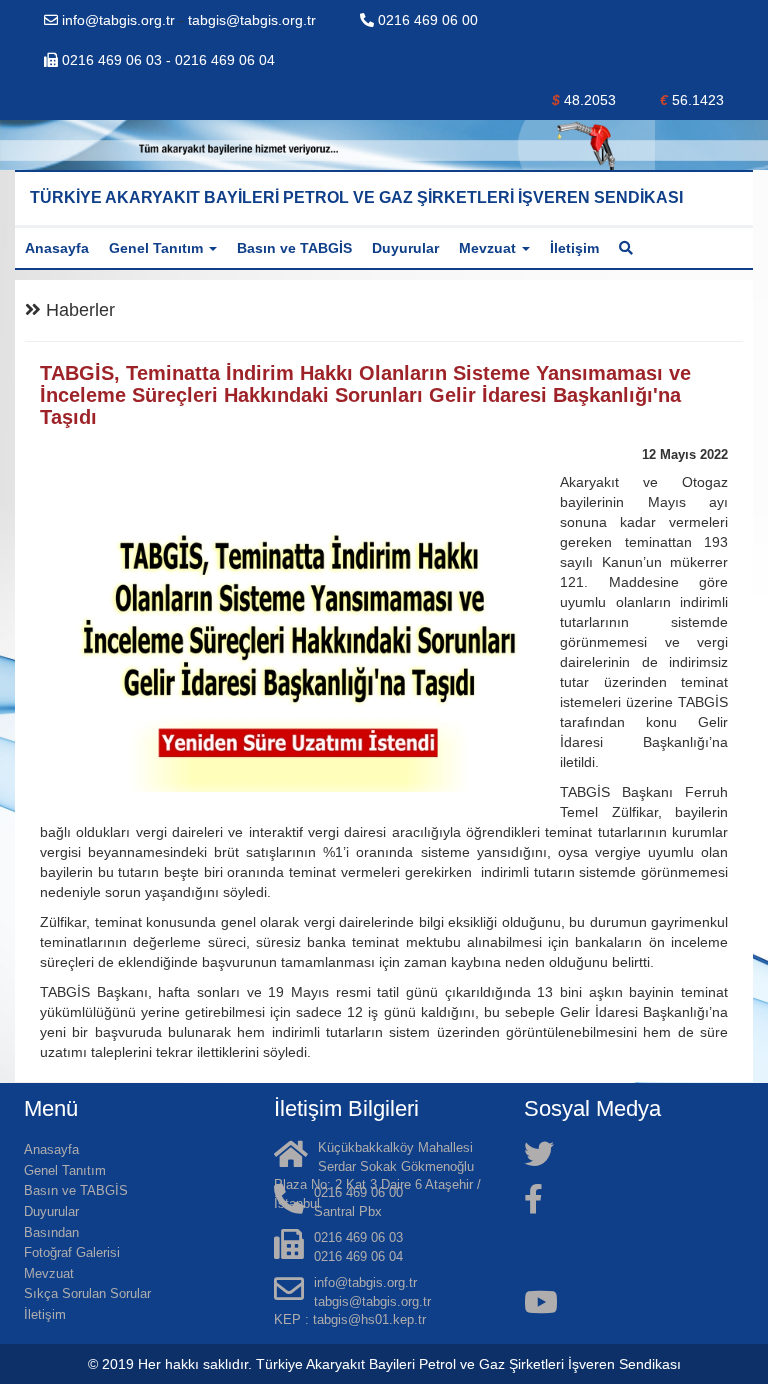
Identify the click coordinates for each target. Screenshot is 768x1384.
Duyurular (405, 248)
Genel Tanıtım (65, 1170)
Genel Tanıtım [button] (158, 248)
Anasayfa (57, 248)
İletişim (574, 248)
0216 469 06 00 (426, 20)
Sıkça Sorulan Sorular (87, 1293)
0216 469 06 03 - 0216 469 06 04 (166, 60)
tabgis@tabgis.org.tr (252, 20)
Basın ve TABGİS (294, 248)
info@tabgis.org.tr (118, 20)
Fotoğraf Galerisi (72, 1252)
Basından (51, 1232)
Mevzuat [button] (489, 248)
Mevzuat (49, 1273)
